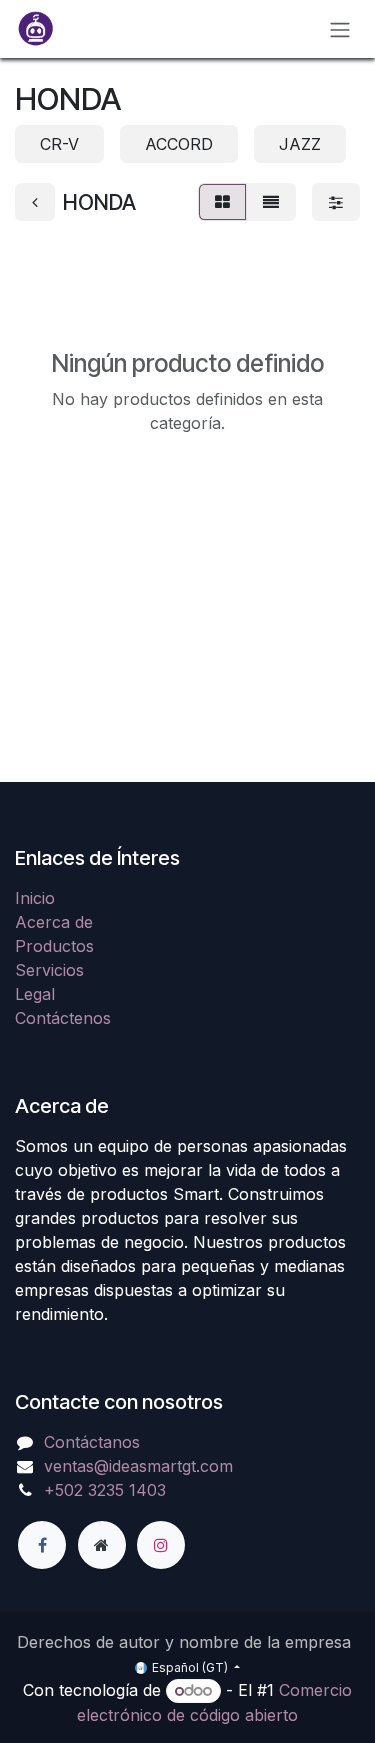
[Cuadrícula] (222, 202)
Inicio (35, 898)
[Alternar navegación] (340, 29)
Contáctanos (92, 1442)
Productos (54, 946)
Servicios (49, 970)
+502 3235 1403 (105, 1490)
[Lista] (271, 202)
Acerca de (54, 922)
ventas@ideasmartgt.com (138, 1466)
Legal (35, 994)
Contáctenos (63, 1018)
